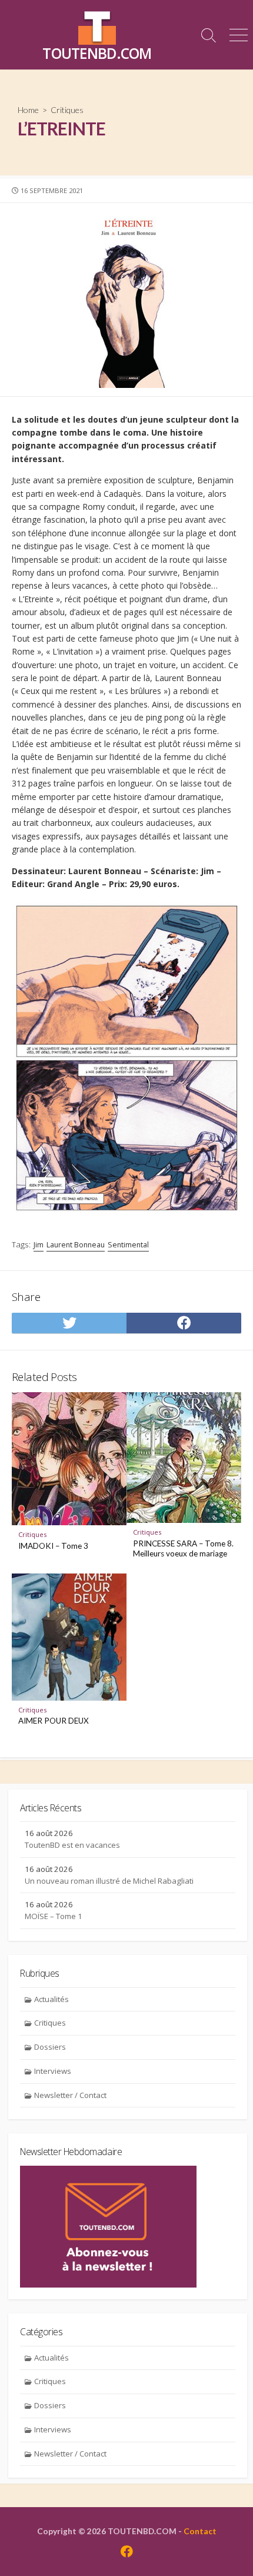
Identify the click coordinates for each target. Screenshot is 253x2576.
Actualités (51, 1999)
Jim (39, 1245)
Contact (200, 2531)
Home (28, 110)
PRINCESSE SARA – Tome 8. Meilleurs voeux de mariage (183, 1549)
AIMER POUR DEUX (54, 1721)
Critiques (67, 110)
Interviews (53, 2071)
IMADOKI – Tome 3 (53, 1546)
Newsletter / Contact (70, 2095)
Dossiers (50, 2047)
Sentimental (128, 1245)
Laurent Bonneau (76, 1245)
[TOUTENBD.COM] (97, 26)
